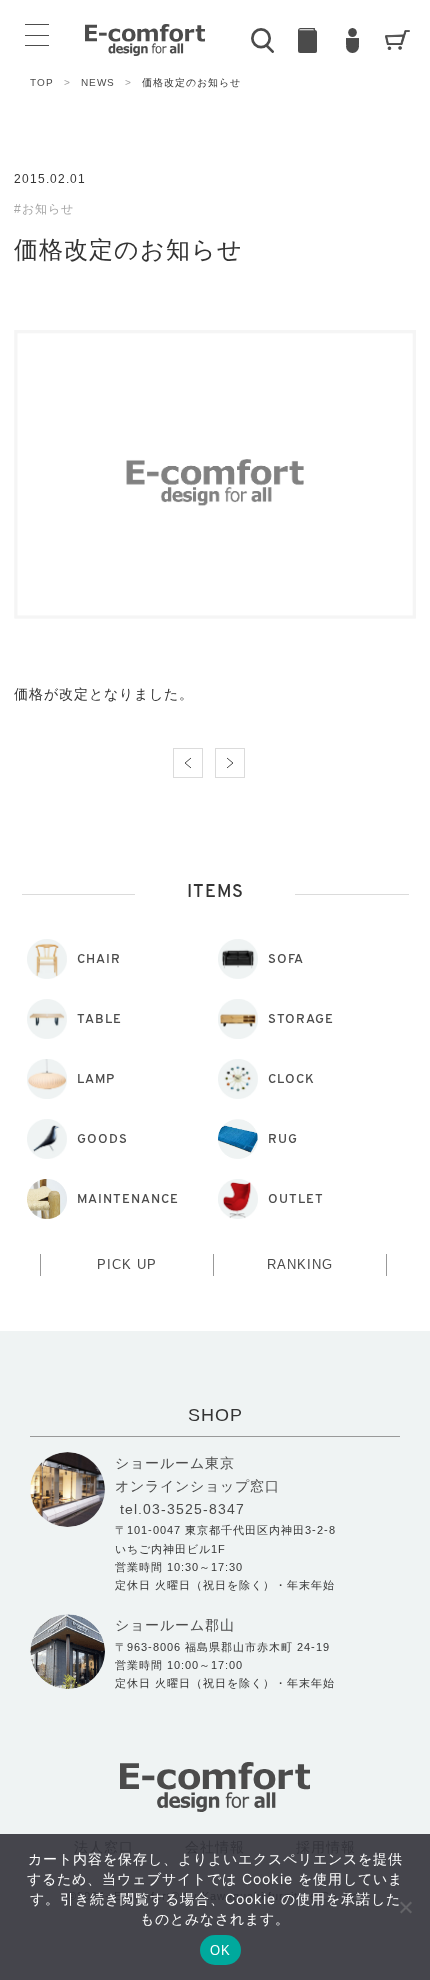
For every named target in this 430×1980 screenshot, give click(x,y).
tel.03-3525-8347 (182, 1509)
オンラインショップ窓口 (197, 1486)
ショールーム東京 (175, 1463)
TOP (50, 82)
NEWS (106, 82)
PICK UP (127, 1264)
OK (220, 1950)
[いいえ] (405, 1907)
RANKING (300, 1264)
